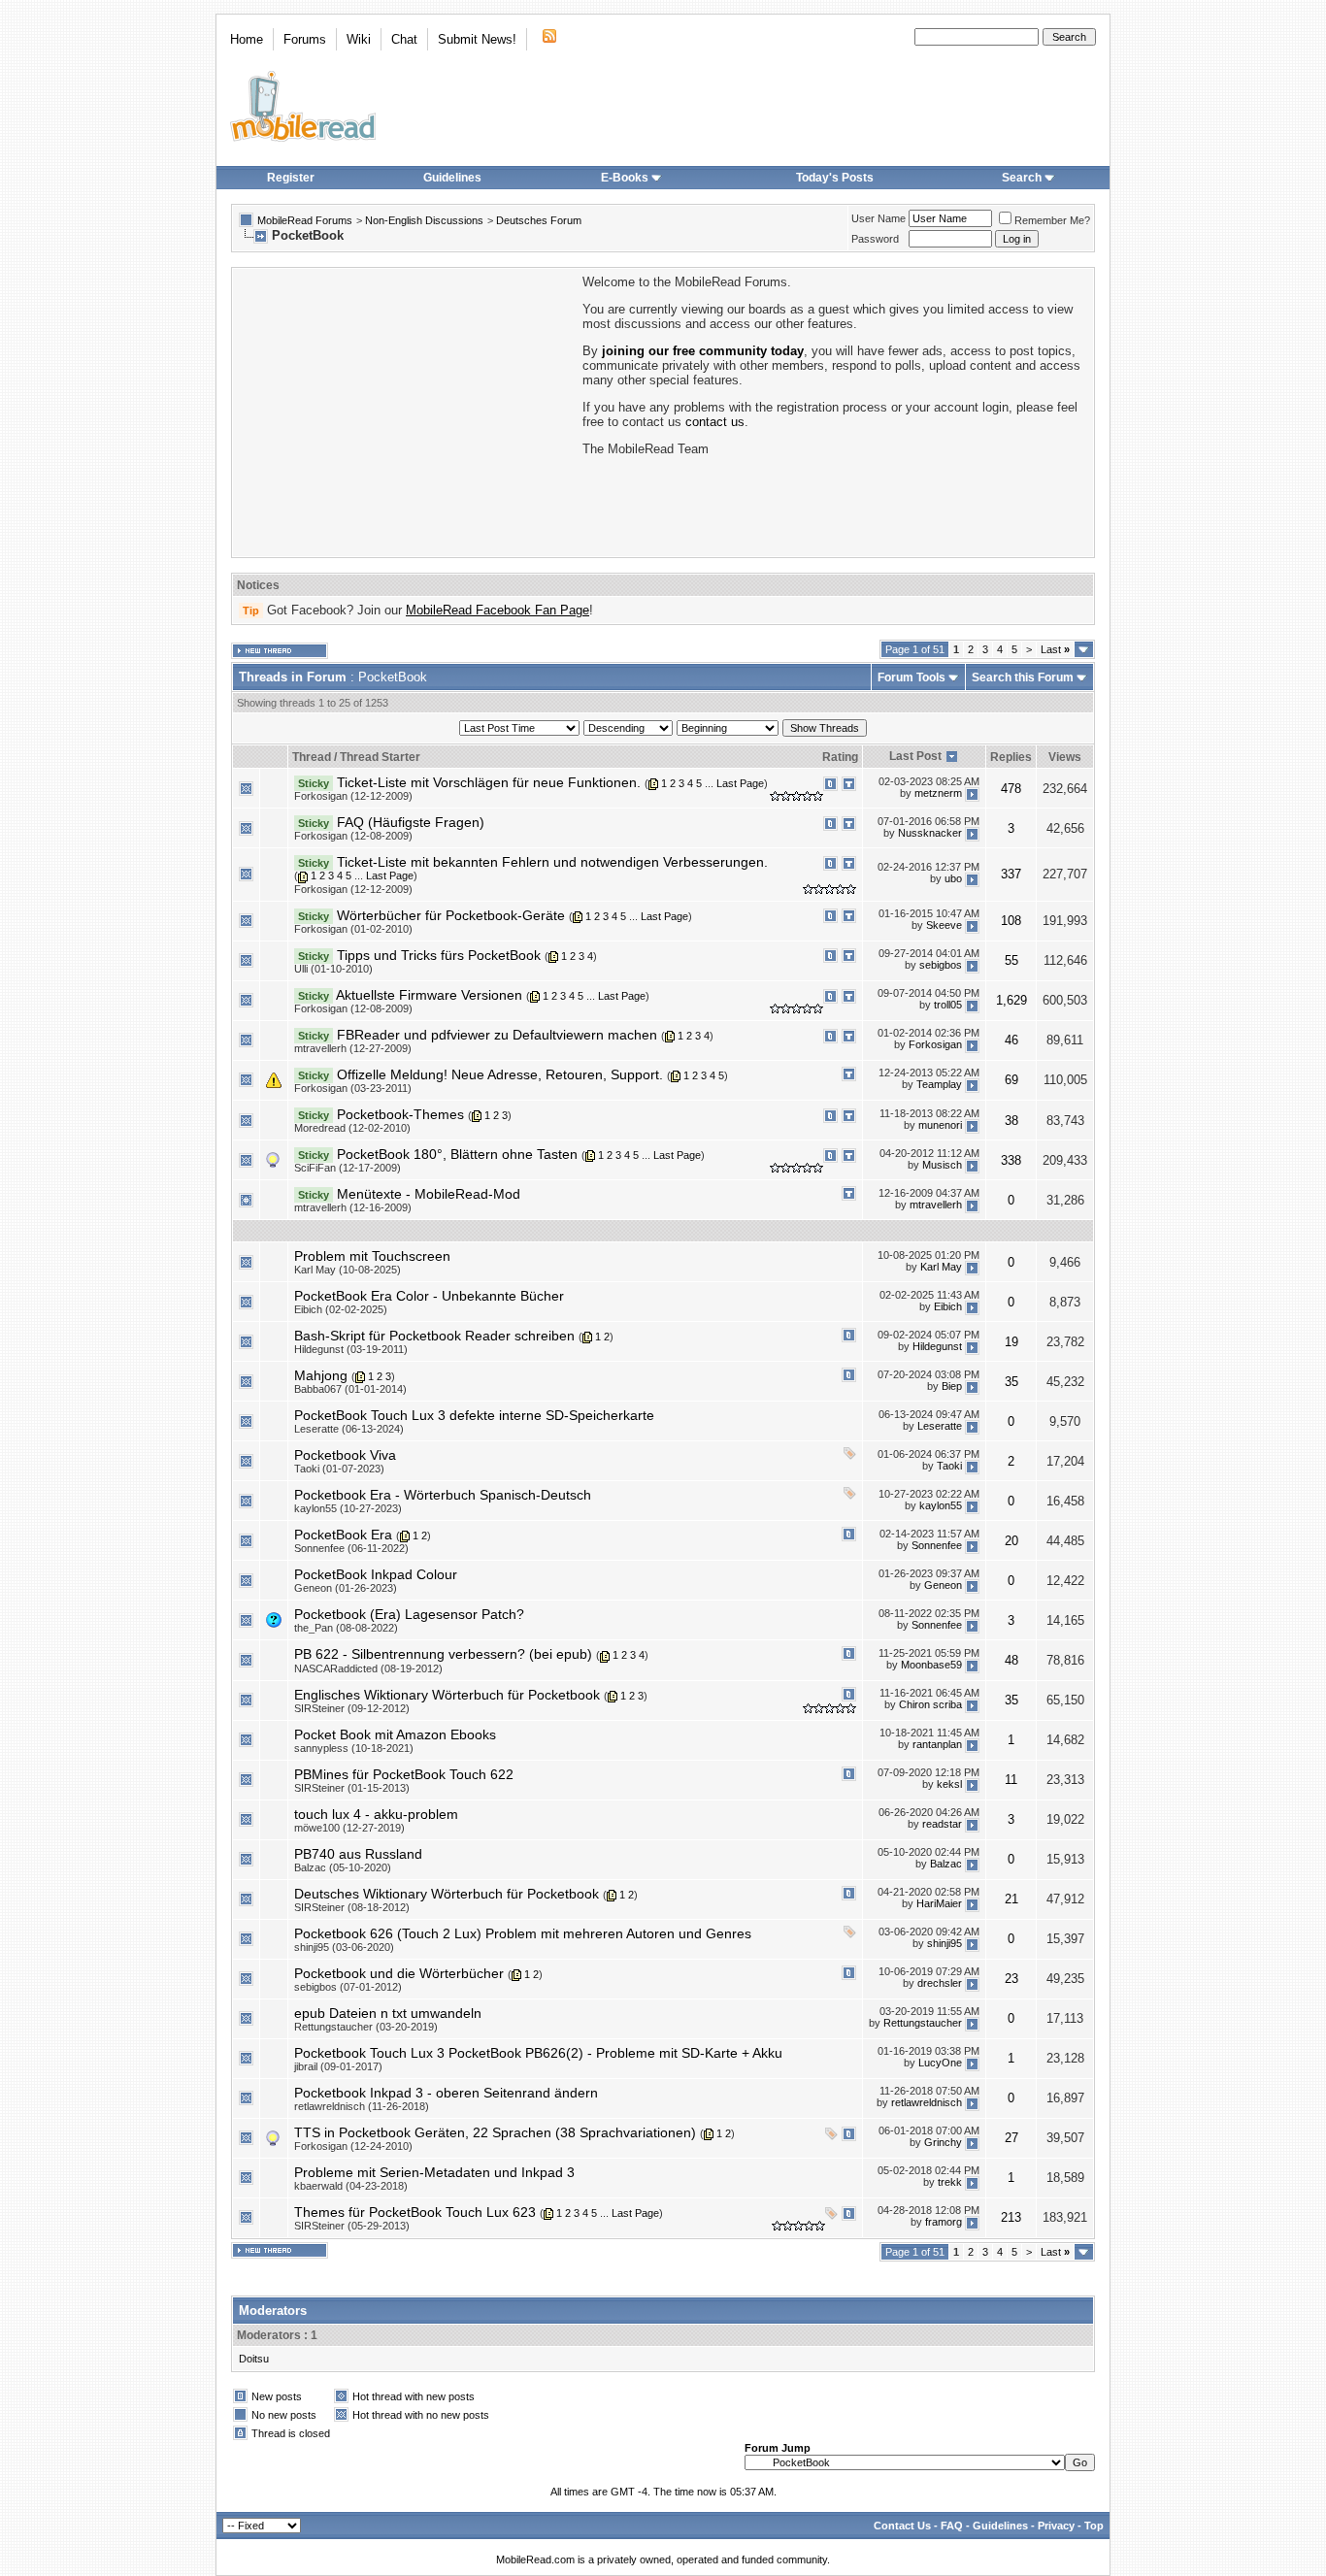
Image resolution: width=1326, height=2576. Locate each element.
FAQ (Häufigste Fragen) (411, 822)
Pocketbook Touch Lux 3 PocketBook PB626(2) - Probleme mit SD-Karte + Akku (538, 2053)
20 (1011, 1541)
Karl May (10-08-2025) (348, 1270)
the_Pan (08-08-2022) (346, 1628)
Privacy (1056, 2526)
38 (1011, 1121)
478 (1011, 789)
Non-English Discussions (424, 220)
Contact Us (902, 2526)
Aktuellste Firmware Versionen (429, 995)
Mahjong (321, 1375)
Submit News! (477, 39)
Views (1065, 757)
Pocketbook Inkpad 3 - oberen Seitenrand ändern (446, 2093)
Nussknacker (930, 833)
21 (1011, 1899)
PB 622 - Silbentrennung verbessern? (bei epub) (443, 1654)
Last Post (915, 756)
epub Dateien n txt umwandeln (388, 2013)
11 (1011, 1780)
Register (291, 178)
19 (1011, 1342)
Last (1055, 649)
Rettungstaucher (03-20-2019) (366, 2027)
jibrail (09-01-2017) (338, 2066)
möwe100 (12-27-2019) (349, 1828)
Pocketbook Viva (345, 1455)
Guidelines (452, 178)
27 (1011, 2138)
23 (1011, 1979)
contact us (715, 422)
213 (1011, 2217)
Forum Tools (912, 677)
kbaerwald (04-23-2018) (351, 2186)
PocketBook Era (343, 1535)
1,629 (1011, 1000)
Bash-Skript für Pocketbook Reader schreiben (434, 1336)
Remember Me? (1052, 220)
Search (1022, 178)
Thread (312, 757)
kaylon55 (941, 1505)
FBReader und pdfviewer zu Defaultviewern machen (497, 1035)
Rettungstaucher (923, 2024)
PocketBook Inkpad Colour (376, 1574)
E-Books (625, 178)
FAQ (952, 2526)
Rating (840, 757)
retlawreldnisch (927, 2103)
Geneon (943, 1585)
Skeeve (944, 925)
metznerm (938, 793)
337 (1011, 874)
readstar (942, 1825)
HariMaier (939, 1904)
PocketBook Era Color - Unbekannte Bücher (429, 1296)
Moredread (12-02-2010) (352, 1128)
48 (1011, 1660)
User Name (878, 218)
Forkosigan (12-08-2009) (353, 836)
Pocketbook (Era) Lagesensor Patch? (409, 1614)
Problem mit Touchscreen (372, 1256)
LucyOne (940, 2064)
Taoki (949, 1466)
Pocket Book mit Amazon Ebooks (395, 1734)
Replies (1011, 757)
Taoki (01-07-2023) (339, 1469)
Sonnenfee (937, 1545)
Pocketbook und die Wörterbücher (399, 1973)
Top (1094, 2526)
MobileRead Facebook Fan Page (497, 610)
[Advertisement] (406, 411)
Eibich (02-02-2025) (341, 1309)
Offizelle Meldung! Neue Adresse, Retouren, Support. (500, 1074)
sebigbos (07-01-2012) (348, 1987)
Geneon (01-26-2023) (346, 1588)
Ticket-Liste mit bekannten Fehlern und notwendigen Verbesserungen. (552, 862)
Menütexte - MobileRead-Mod (429, 1194)
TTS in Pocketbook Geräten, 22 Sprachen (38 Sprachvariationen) (495, 2132)
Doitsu (254, 2359)
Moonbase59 (931, 1665)
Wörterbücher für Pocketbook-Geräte (451, 915)
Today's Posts (835, 178)
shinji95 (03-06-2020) (344, 1947)
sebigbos (941, 966)
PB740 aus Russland (358, 1854)
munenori (940, 1125)
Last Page (740, 783)
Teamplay (939, 1085)
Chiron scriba (930, 1705)
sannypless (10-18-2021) (354, 1748)
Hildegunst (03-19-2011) (351, 1349)
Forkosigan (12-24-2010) (353, 2146)
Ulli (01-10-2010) (333, 969)
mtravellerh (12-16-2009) (353, 1207)
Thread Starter (380, 757)
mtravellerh (936, 1205)
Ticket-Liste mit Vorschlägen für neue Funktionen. (489, 782)
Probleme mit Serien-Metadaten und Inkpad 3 (434, 2172)
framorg (944, 2223)
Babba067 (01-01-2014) (350, 1389)
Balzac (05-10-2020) (343, 1867)
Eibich (948, 1306)
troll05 (948, 1006)
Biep (952, 1386)
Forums (305, 39)
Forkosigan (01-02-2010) (353, 929)
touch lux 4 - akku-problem (376, 1814)
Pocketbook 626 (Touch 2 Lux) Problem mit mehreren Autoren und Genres (523, 1933)
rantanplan (937, 1745)
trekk (950, 2183)
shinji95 (945, 1944)
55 (1011, 960)
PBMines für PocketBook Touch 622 (404, 1774)
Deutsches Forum (539, 220)
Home (247, 39)
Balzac (946, 1865)
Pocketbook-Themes (400, 1114)
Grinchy (943, 2143)
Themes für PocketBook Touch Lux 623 (415, 2212)
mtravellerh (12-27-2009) (353, 1048)
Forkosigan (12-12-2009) (353, 796)
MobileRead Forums (305, 220)
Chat (404, 39)
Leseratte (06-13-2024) (349, 1429)
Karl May (941, 1267)
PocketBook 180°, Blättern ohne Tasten (457, 1154)
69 (1011, 1080)
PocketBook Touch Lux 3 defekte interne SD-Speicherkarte (474, 1415)
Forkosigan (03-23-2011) (353, 1088)
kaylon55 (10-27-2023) (348, 1508)
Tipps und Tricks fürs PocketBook (439, 955)
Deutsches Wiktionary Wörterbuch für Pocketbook (447, 1894)
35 (1011, 1382)
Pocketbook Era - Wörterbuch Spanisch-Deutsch (443, 1495)
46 (1011, 1040)
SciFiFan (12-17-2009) (348, 1168)
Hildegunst (937, 1346)
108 (1011, 921)
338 (1011, 1160)
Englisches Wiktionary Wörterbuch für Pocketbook (447, 1695)
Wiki (359, 39)
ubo (953, 879)
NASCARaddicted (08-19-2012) (368, 1668)
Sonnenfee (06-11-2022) (351, 1548)
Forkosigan (935, 1045)
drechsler (940, 1984)
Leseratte (940, 1426)
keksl (949, 1785)
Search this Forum (1023, 677)
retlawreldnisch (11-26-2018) (362, 2106)
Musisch (942, 1165)
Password (875, 239)
